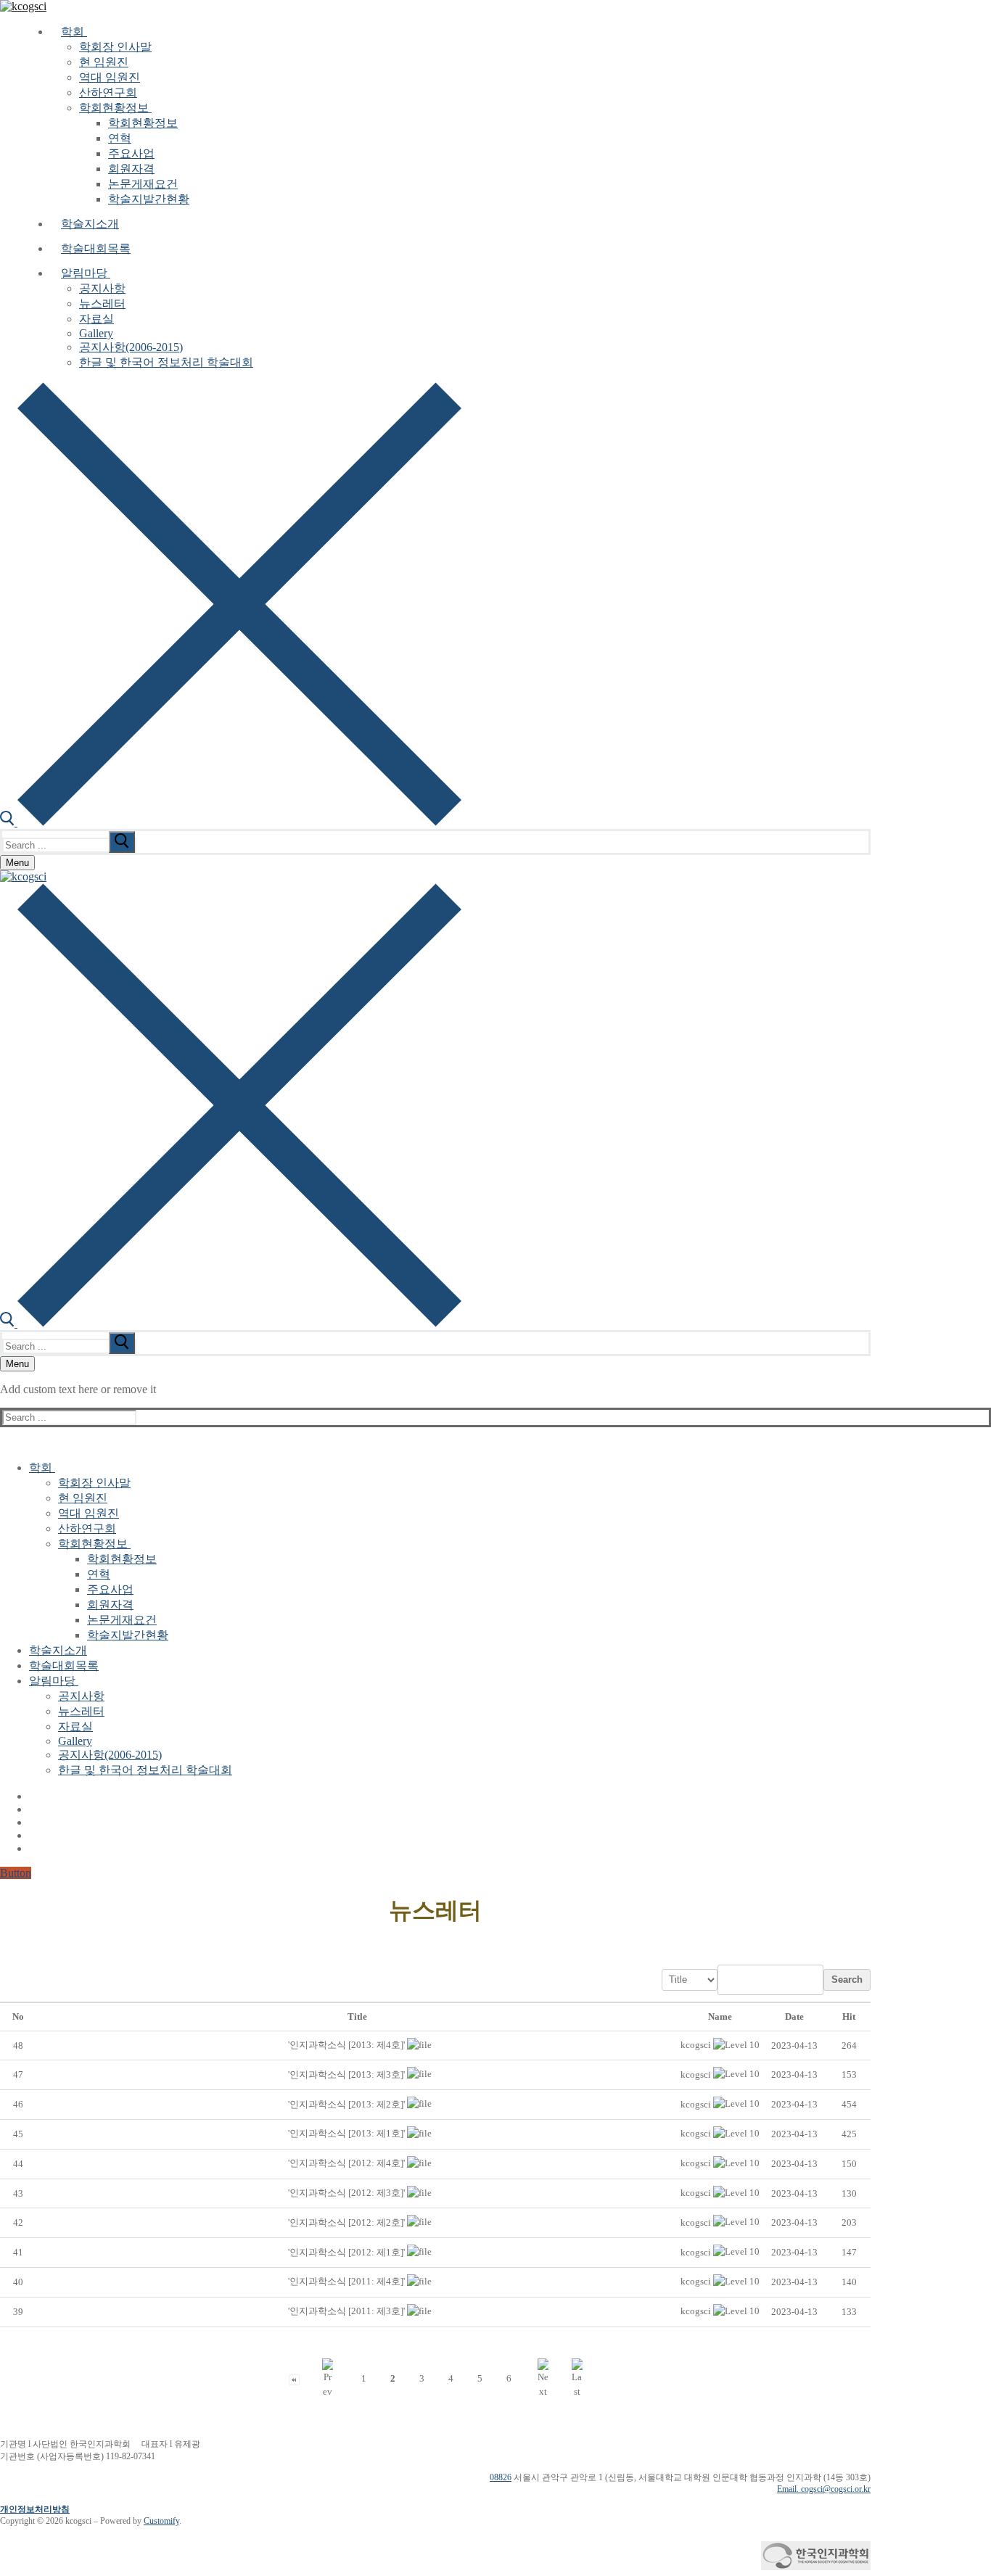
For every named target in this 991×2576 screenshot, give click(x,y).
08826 (501, 2477)
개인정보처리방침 (35, 2509)
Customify (161, 2521)
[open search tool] (231, 822)
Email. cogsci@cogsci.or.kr (824, 2489)
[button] (696, 2045)
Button (16, 1873)
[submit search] (122, 842)
